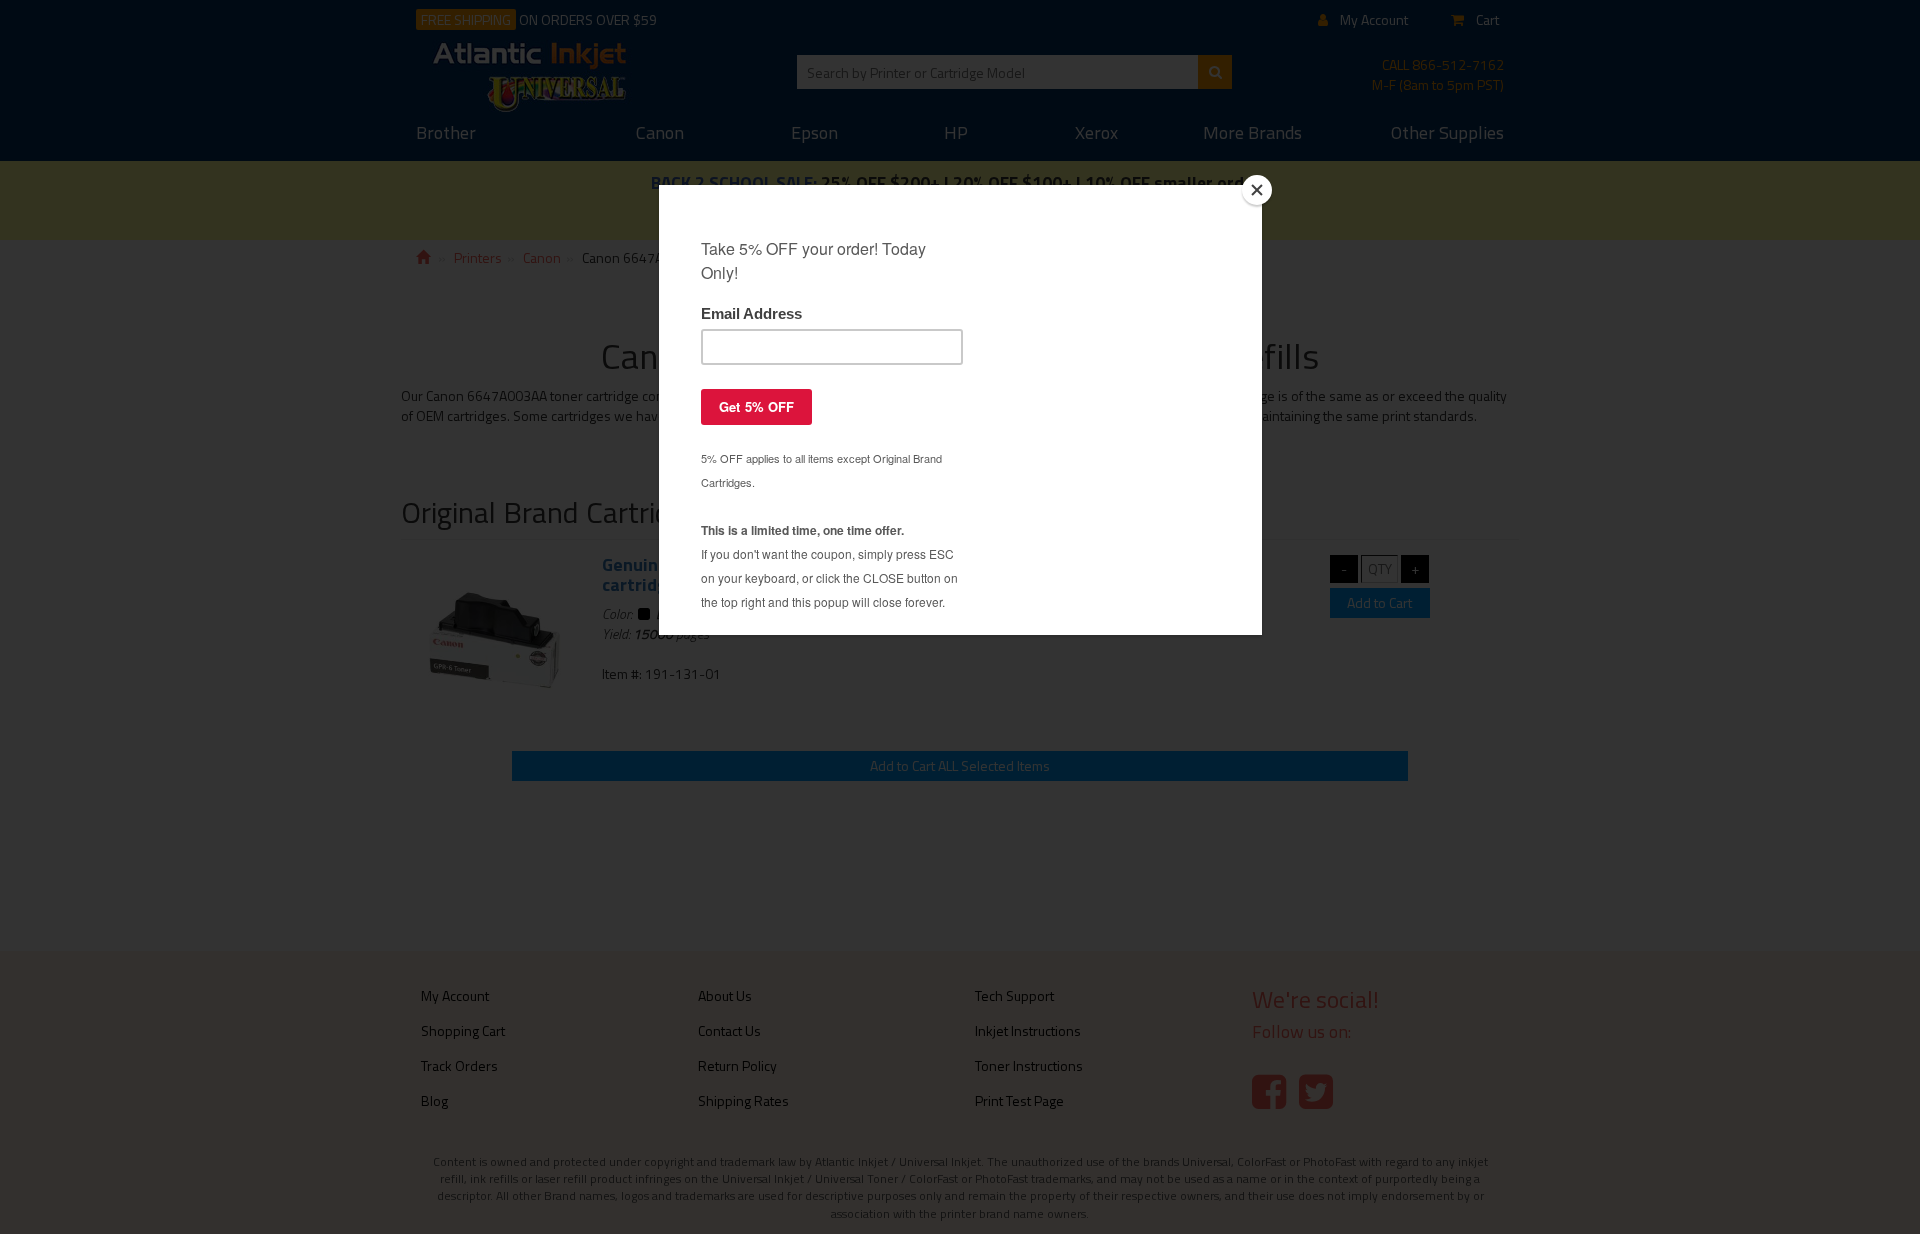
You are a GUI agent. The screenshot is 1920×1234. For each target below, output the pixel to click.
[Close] (1257, 190)
